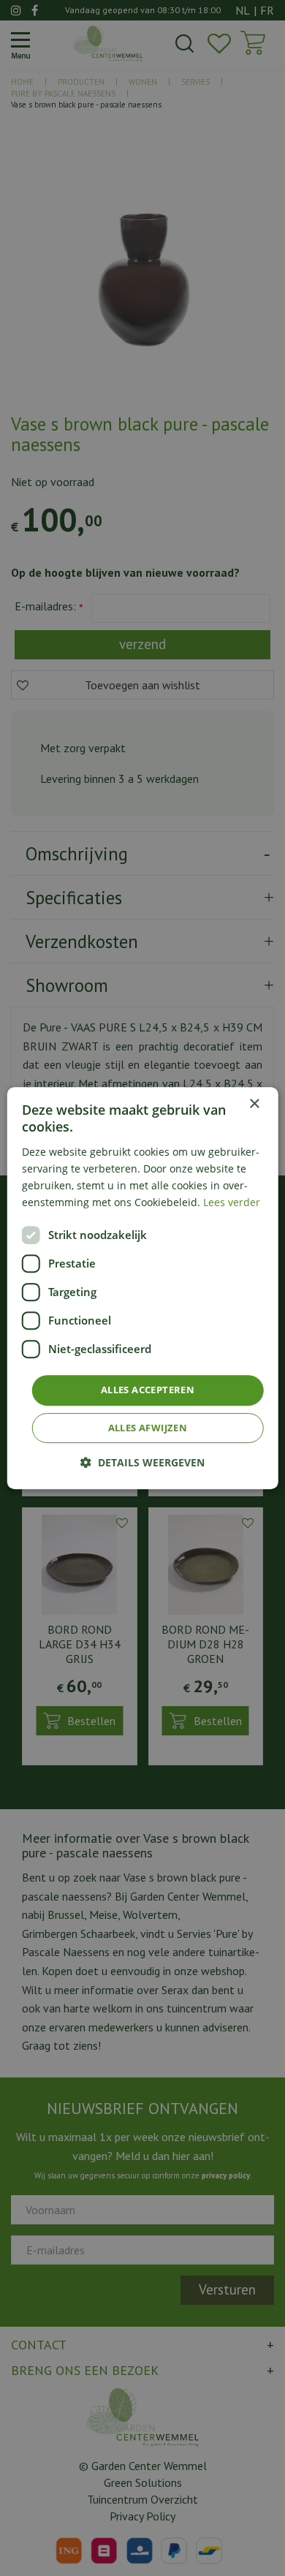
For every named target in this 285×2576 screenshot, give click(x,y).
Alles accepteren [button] (148, 1390)
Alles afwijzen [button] (148, 1428)
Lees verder (232, 1202)
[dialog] (143, 1288)
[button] (142, 1462)
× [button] (254, 1104)
